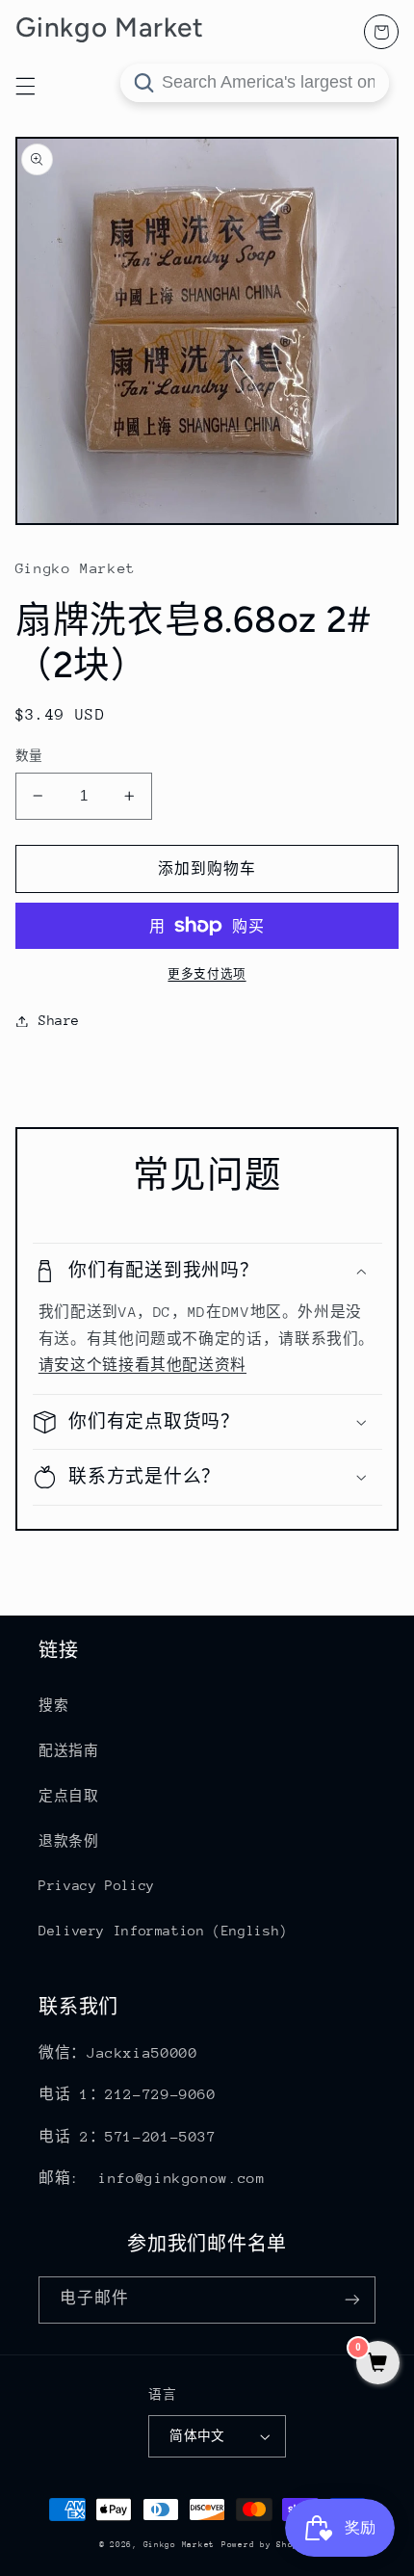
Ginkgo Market (180, 2544)
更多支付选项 (207, 974)
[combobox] (255, 83)
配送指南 (69, 1750)
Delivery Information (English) (163, 1931)
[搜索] (143, 83)
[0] (378, 2365)
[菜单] (25, 86)
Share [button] (59, 1020)
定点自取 (69, 1796)
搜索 (53, 1705)
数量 (29, 756)
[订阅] (352, 2300)
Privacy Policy (97, 1885)
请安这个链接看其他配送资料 (142, 1365)
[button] (207, 1271)
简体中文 (197, 2436)
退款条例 (69, 1841)
